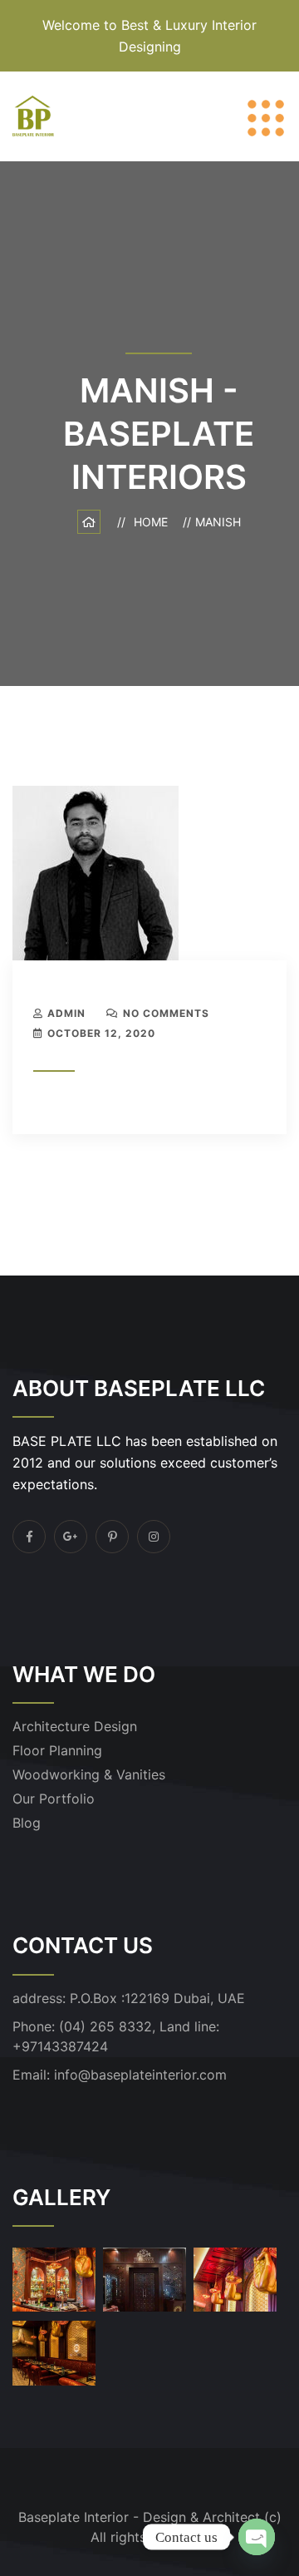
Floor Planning (57, 1750)
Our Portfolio (54, 1799)
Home (154, 522)
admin (66, 1013)
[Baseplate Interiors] (33, 115)
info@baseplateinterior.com (140, 2075)
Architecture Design (75, 1726)
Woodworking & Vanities (89, 1774)
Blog (27, 1823)
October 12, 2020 (101, 1033)
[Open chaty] (257, 2537)
